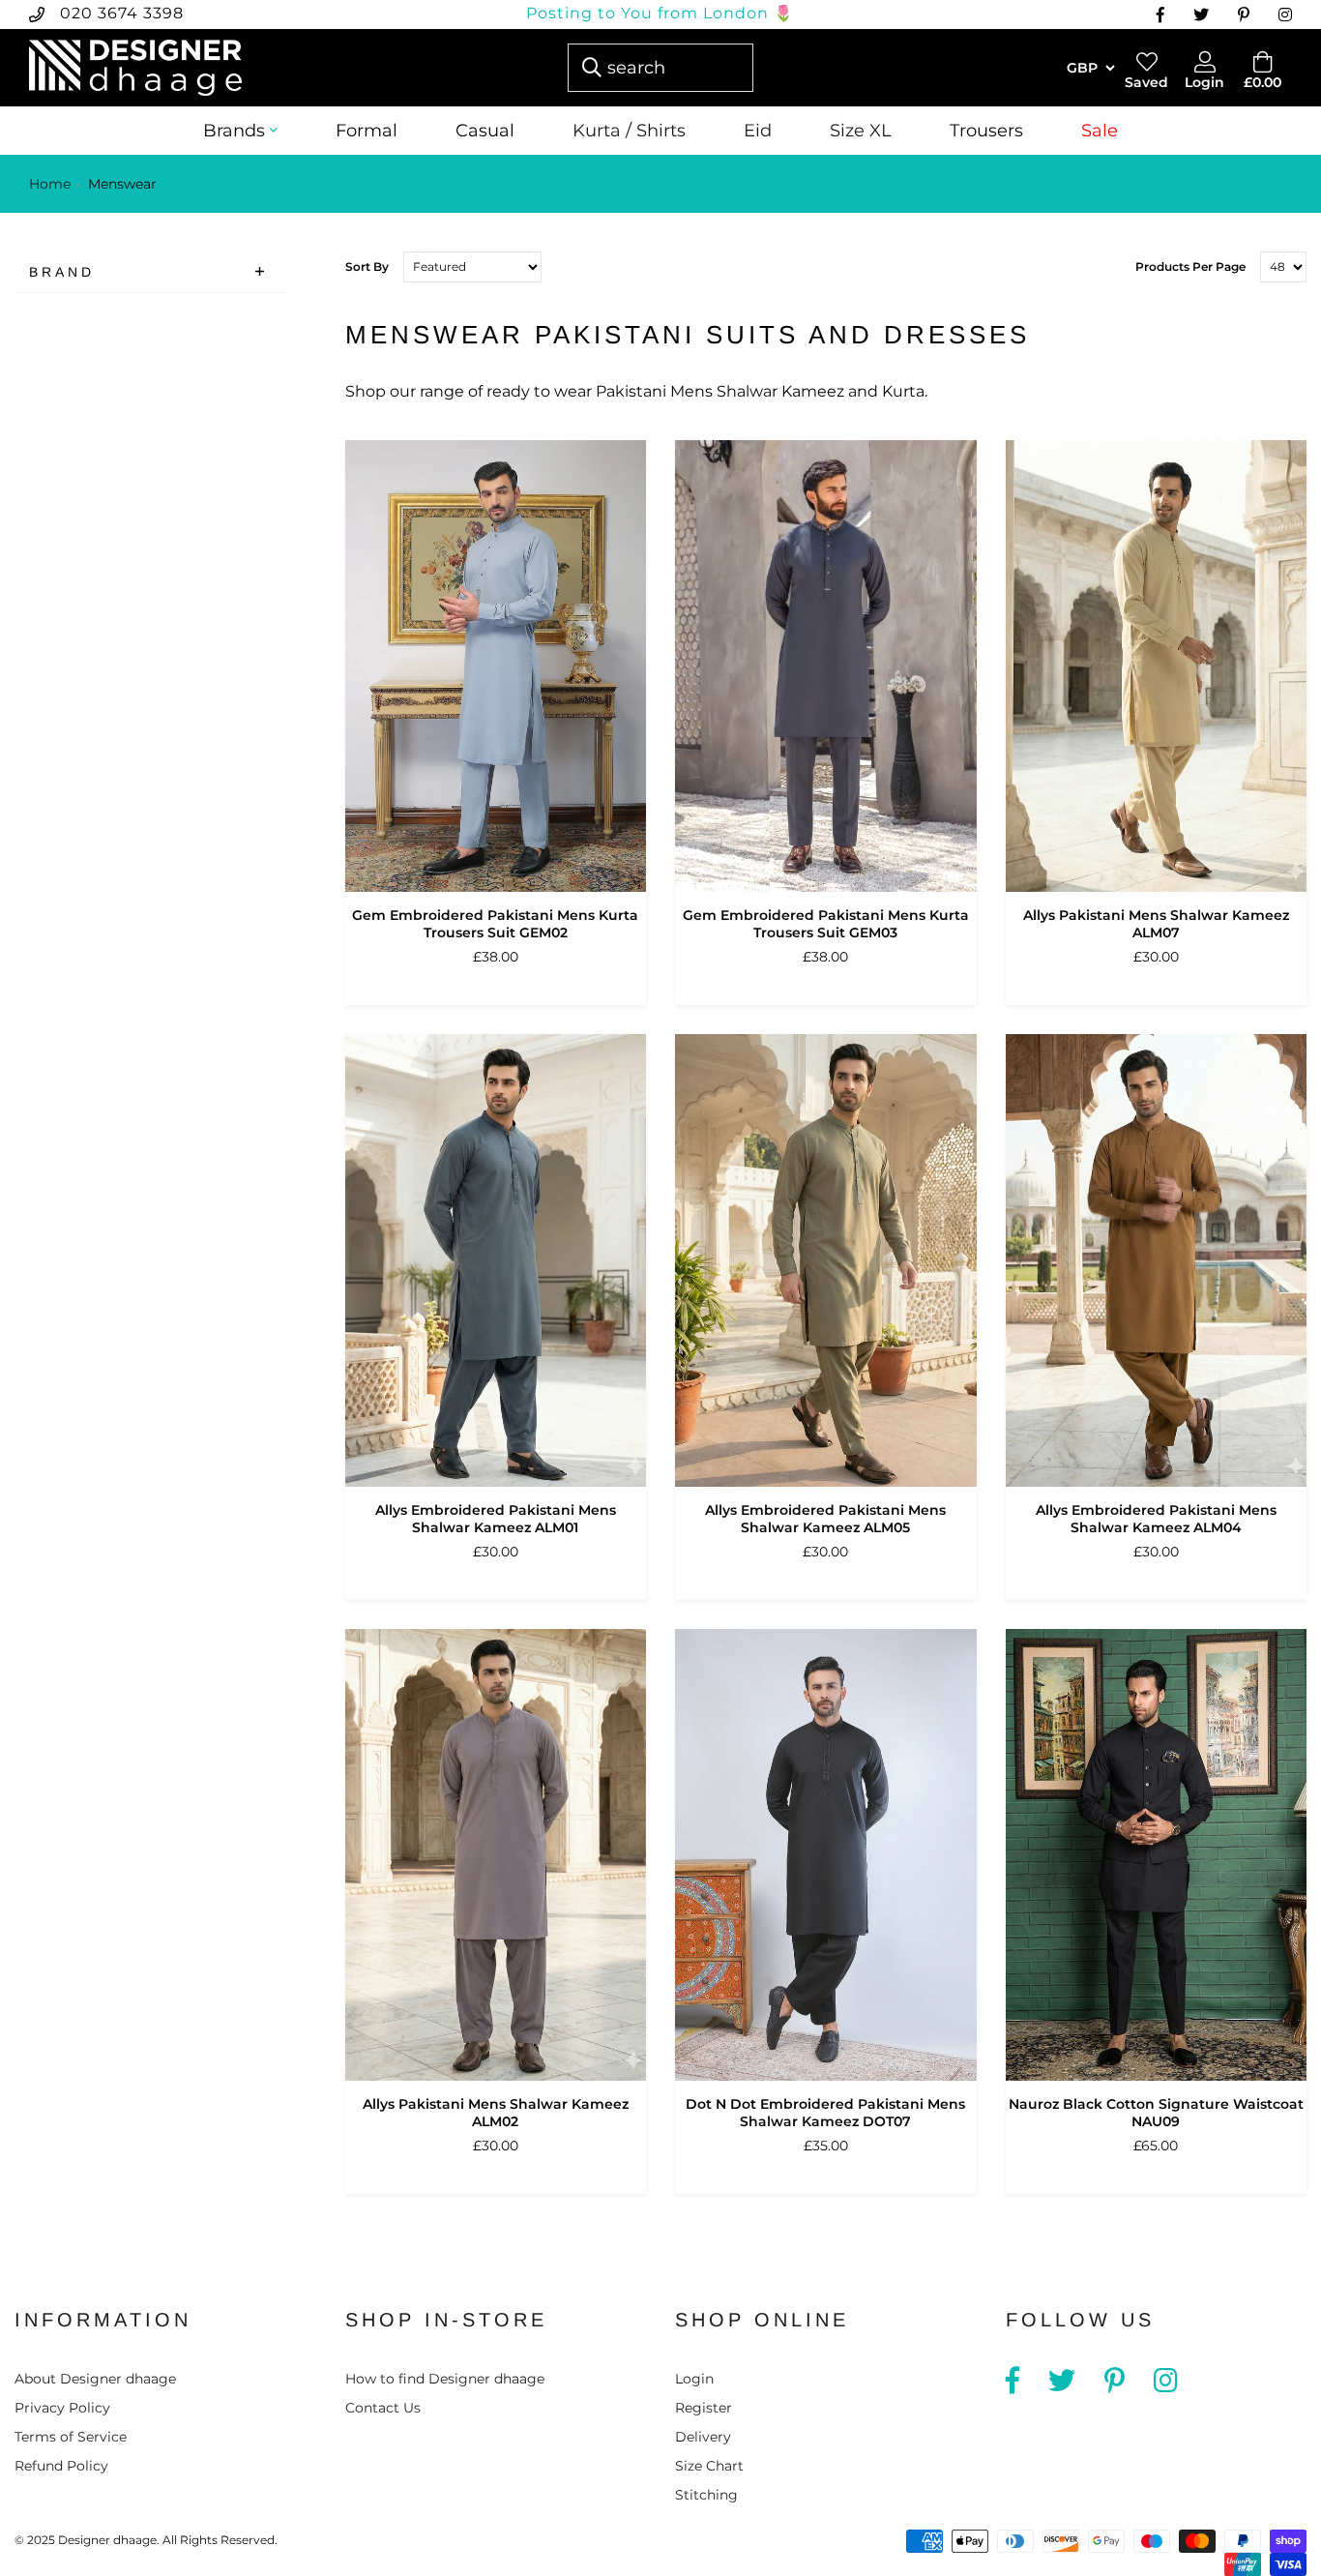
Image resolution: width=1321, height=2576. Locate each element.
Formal (367, 131)
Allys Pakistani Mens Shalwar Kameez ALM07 (1156, 924)
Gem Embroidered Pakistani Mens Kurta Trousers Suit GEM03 (826, 924)
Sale (1100, 131)
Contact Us (383, 2408)
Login (694, 2379)
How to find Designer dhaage (445, 2379)
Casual (485, 131)
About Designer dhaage (95, 2379)
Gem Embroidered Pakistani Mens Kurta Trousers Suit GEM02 (495, 924)
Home (50, 184)
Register (704, 2408)
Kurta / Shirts (629, 131)
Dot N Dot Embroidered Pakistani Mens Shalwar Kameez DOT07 (825, 2113)
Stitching (706, 2495)
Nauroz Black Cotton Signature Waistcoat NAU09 (1156, 2113)
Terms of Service (71, 2437)
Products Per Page (1190, 266)
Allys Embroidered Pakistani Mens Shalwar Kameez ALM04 (1156, 1519)
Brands (234, 131)
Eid (758, 131)
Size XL (861, 131)
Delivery (703, 2437)
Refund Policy (61, 2466)
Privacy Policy (62, 2408)
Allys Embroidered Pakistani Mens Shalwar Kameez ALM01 (496, 1519)
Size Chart (709, 2466)
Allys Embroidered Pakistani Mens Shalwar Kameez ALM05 (825, 1519)
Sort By (367, 266)
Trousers (986, 131)
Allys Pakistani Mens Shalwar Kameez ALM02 (496, 2113)
